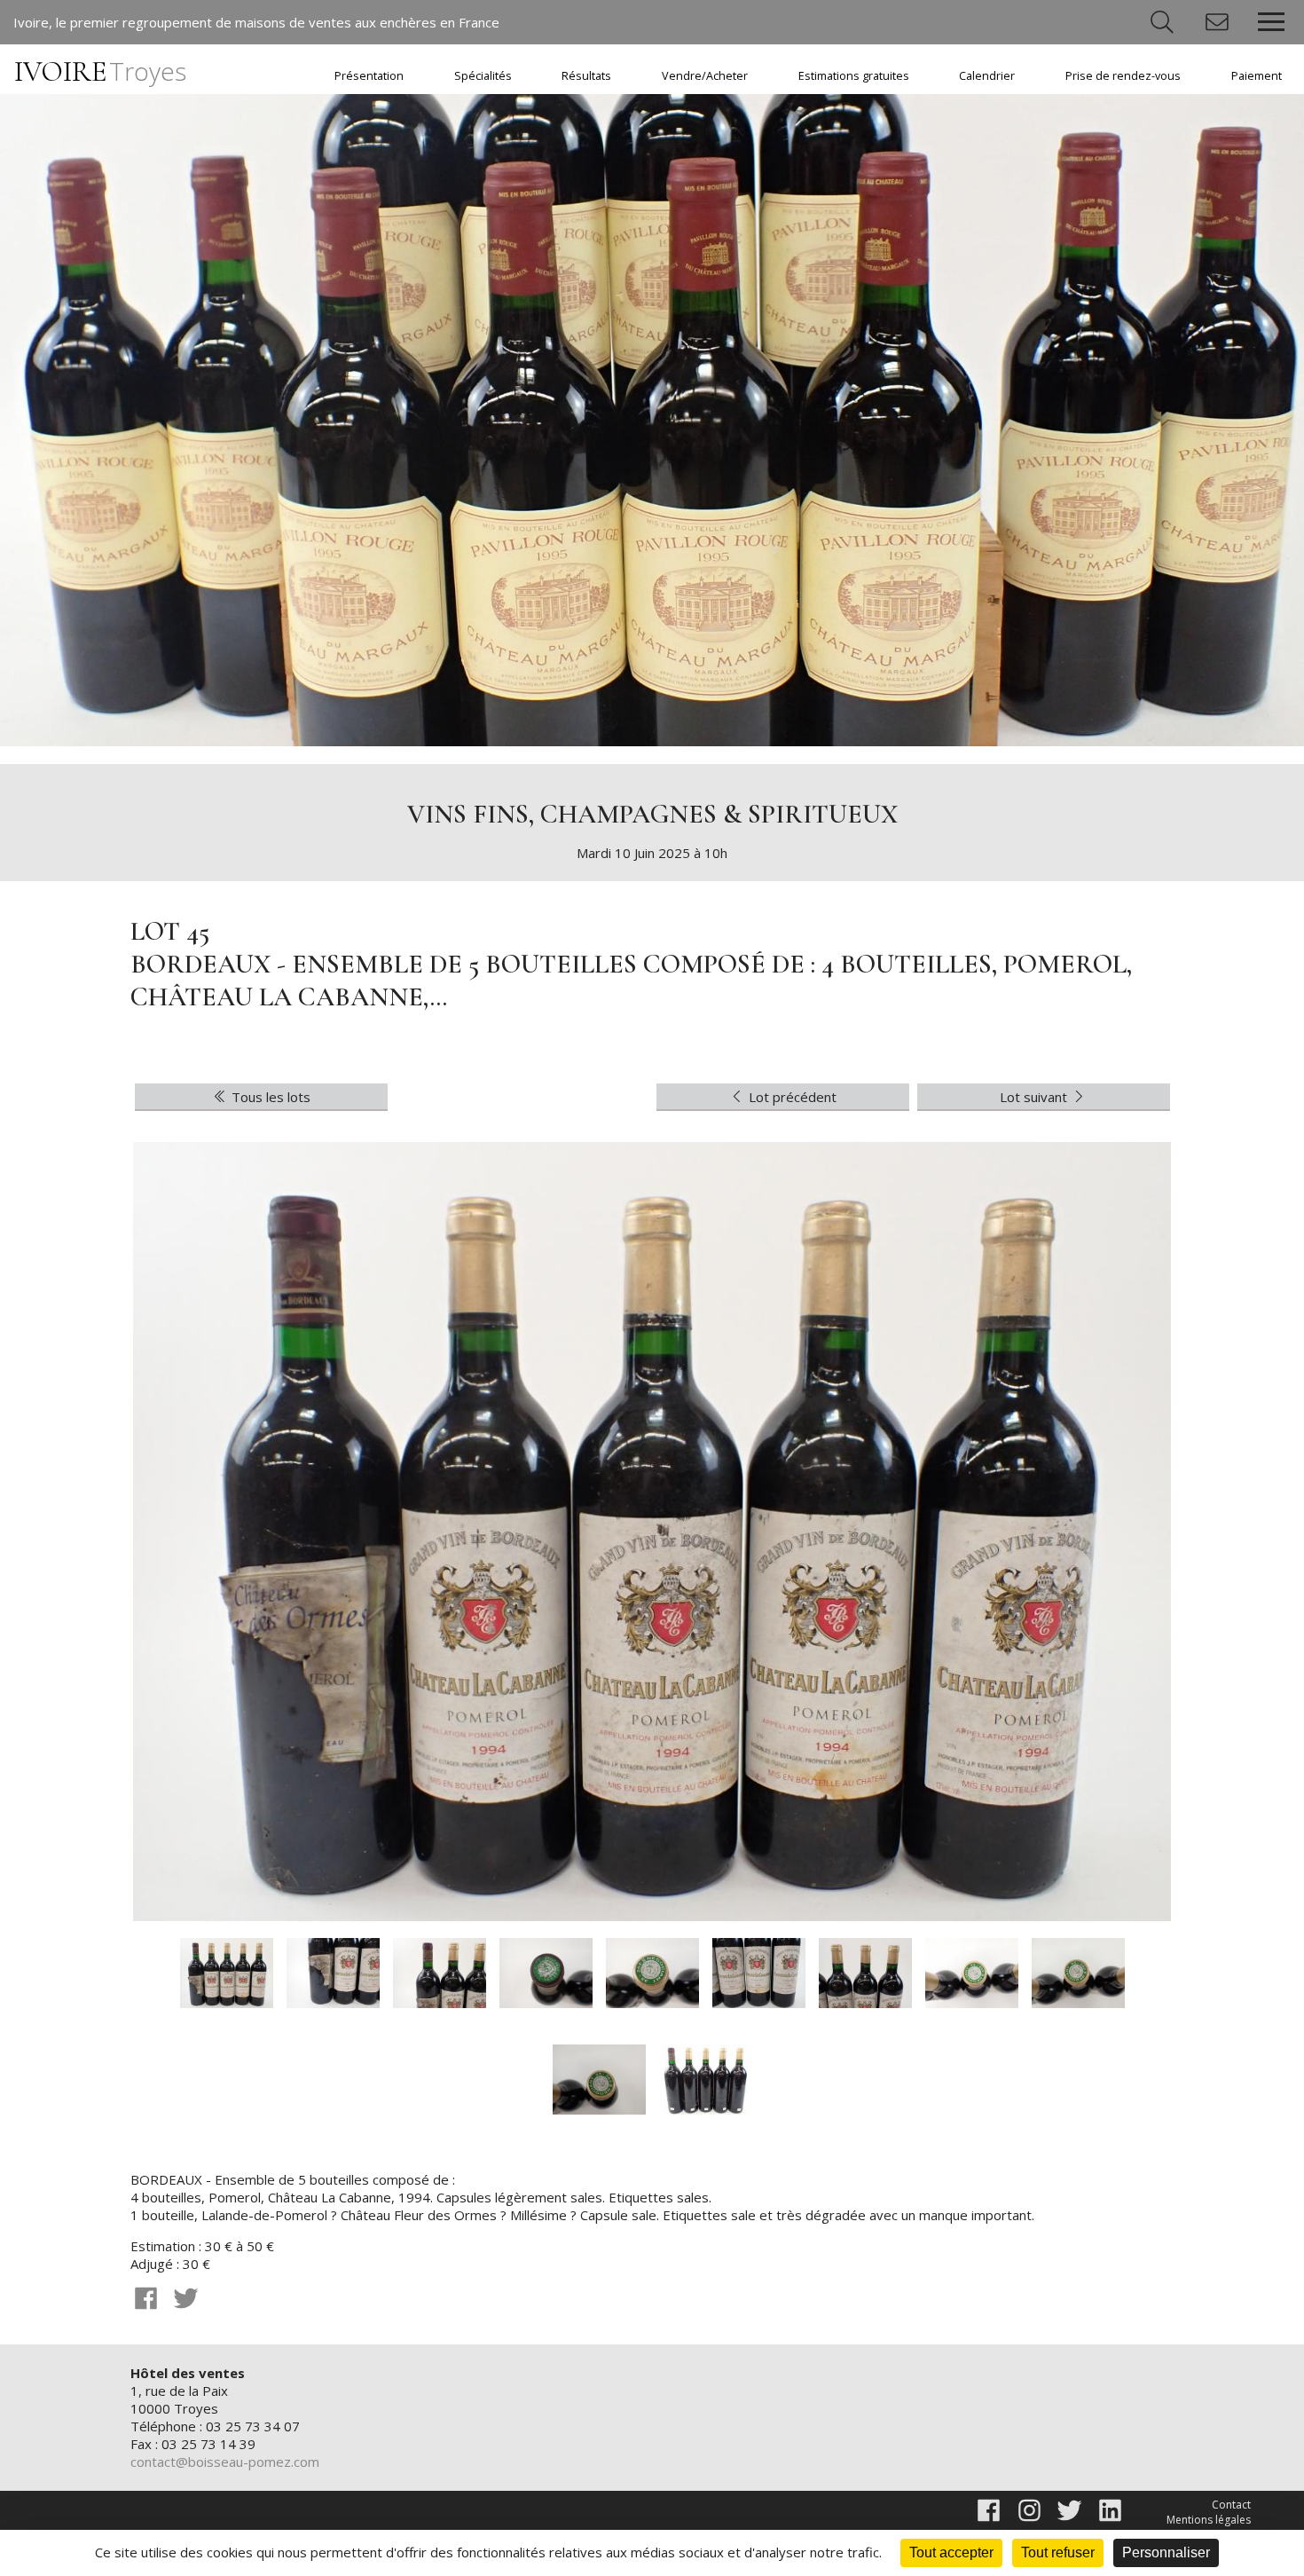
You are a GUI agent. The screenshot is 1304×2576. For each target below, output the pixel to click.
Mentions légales (1209, 2520)
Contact (1231, 2505)
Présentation (369, 76)
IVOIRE (100, 71)
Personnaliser (1166, 2552)
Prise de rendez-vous (1123, 76)
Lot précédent (791, 1097)
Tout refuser (1058, 2552)
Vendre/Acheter (705, 76)
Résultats (586, 76)
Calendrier (987, 76)
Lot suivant (1035, 1097)
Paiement (1257, 76)
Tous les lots (269, 1097)
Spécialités (483, 76)
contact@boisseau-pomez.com (225, 2462)
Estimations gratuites (854, 76)
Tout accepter (951, 2552)
